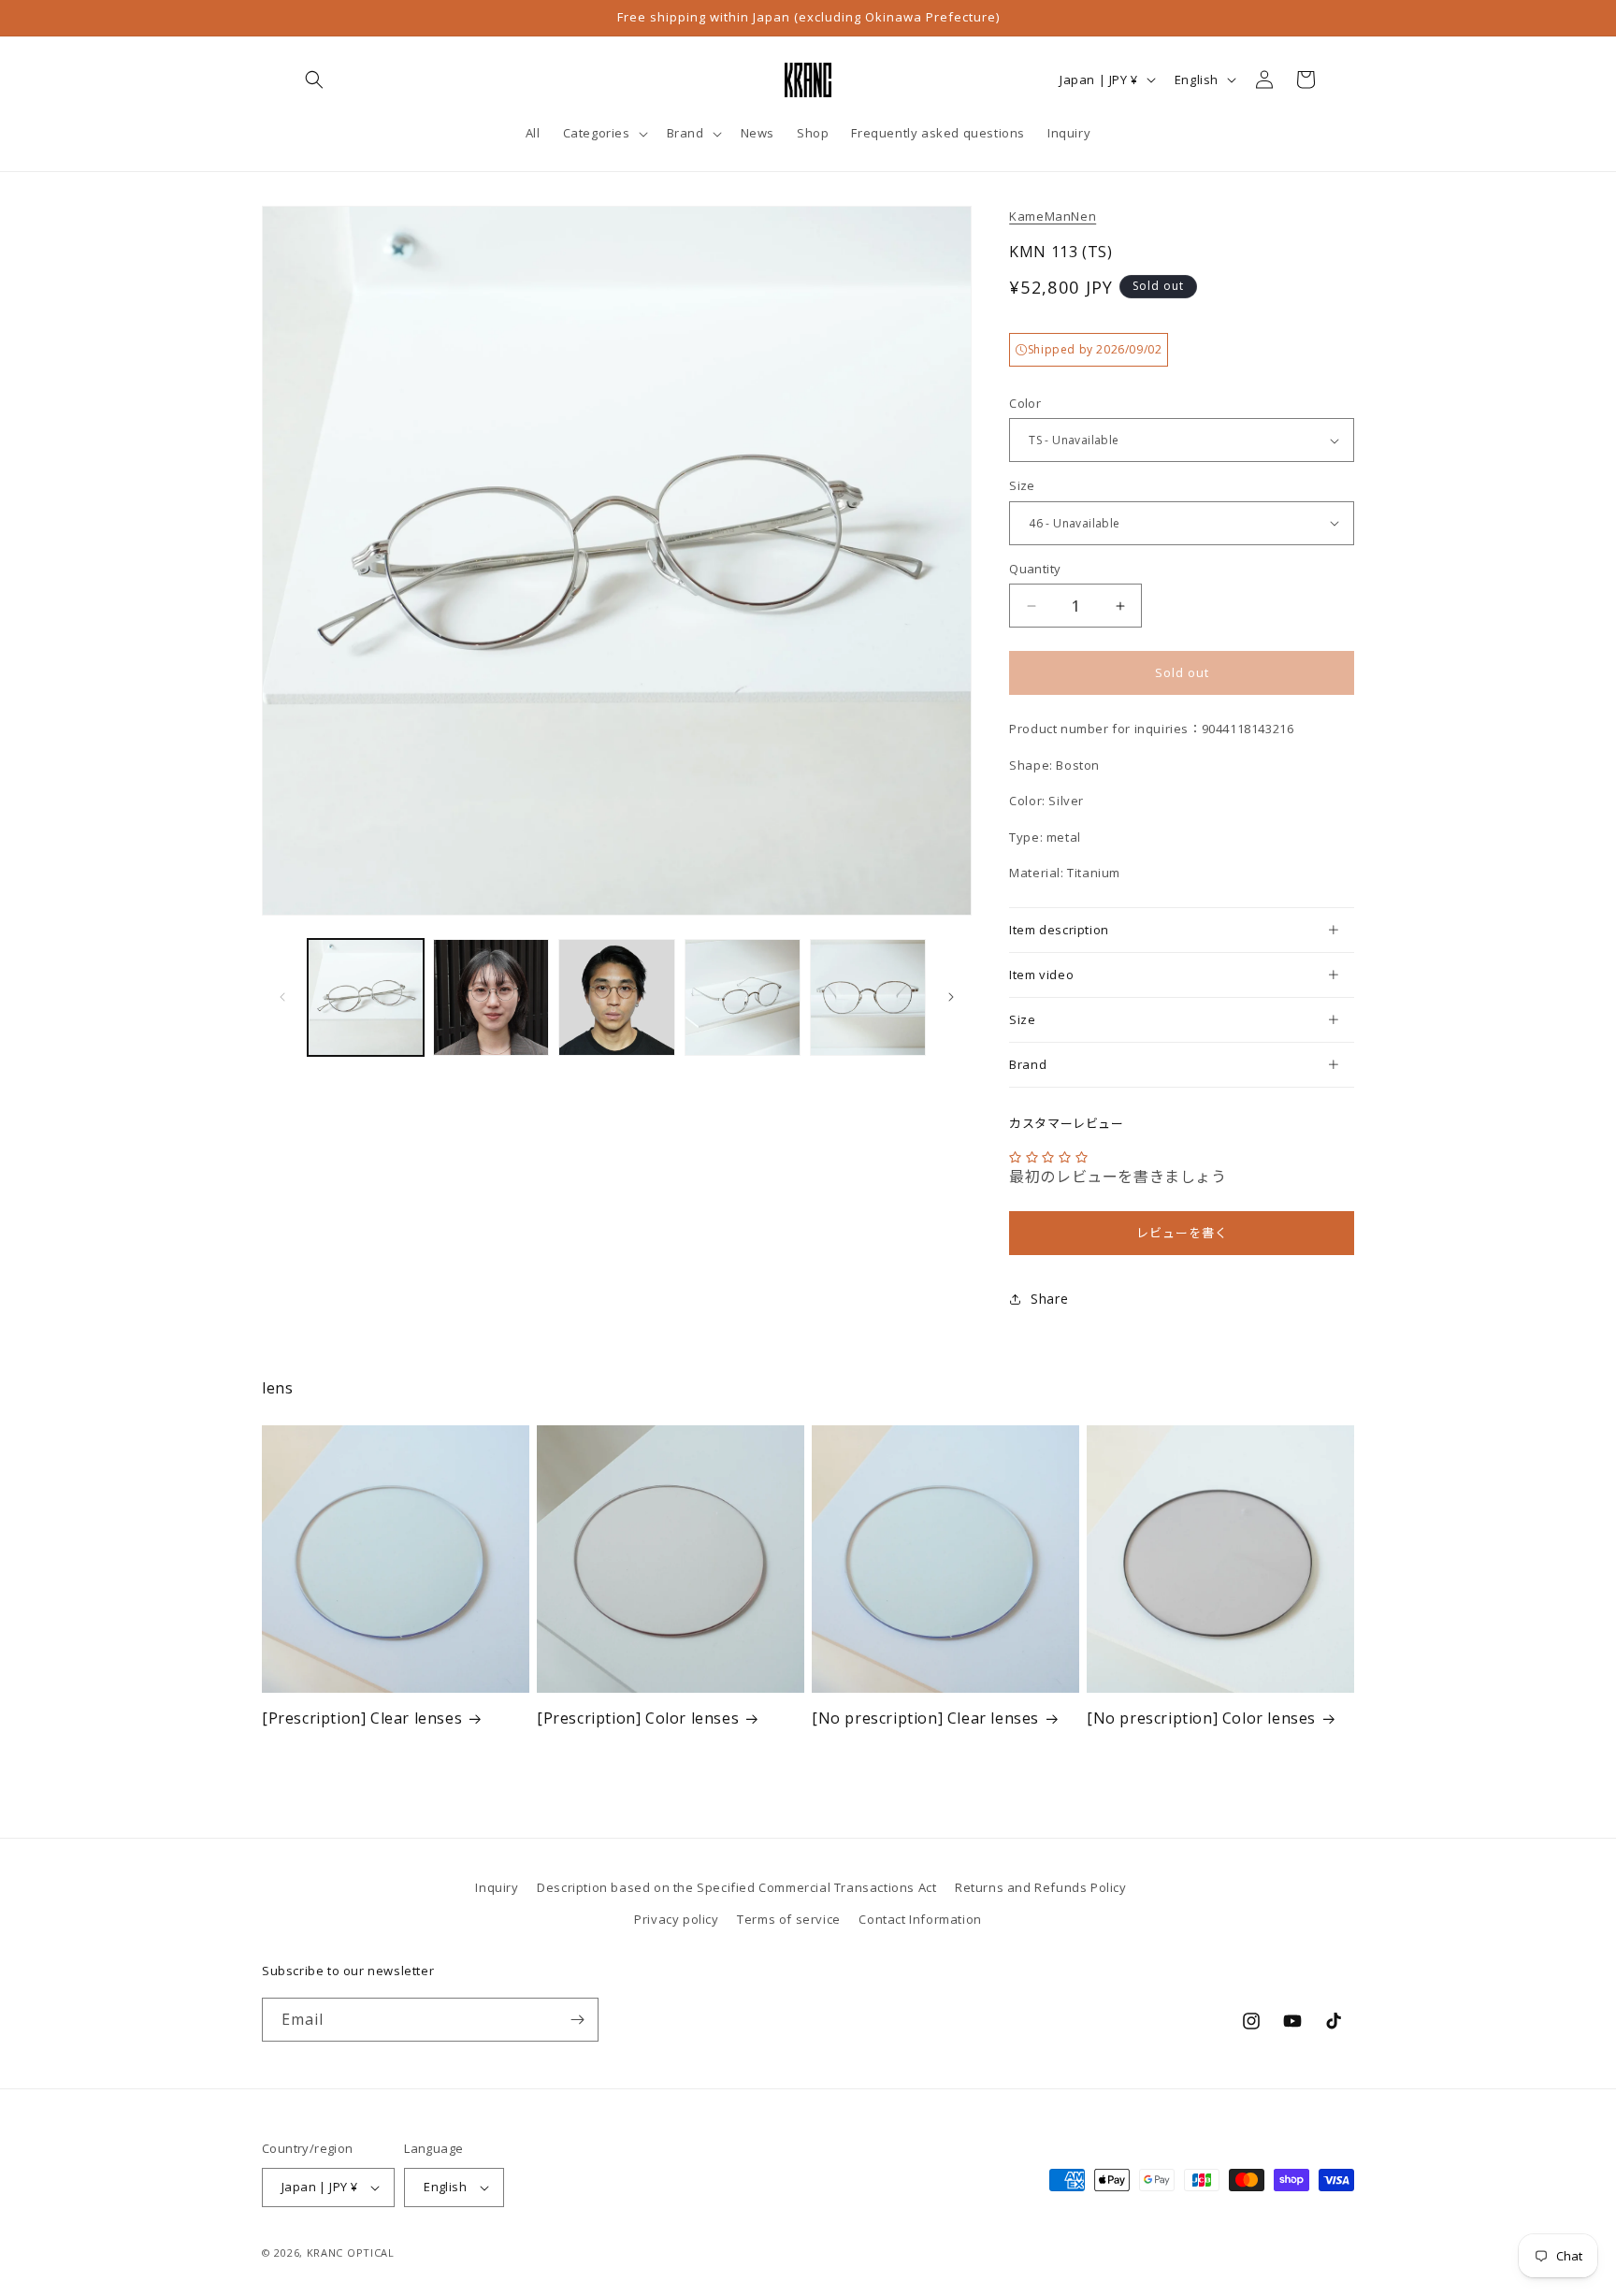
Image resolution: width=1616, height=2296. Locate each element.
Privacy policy (676, 1919)
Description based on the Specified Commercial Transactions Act (736, 1887)
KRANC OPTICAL (351, 2253)
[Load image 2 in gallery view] (491, 997)
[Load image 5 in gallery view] (868, 997)
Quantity (1035, 569)
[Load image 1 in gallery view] (366, 997)
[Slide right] (951, 997)
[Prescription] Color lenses (638, 1718)
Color (1025, 403)
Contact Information (920, 1919)
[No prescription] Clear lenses (925, 1718)
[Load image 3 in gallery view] (616, 997)
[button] (314, 79)
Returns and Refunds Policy (1041, 1887)
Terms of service (789, 1919)
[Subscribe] (577, 2020)
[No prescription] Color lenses (1201, 1718)
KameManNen (1053, 216)
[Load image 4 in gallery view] (743, 997)
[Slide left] (282, 997)
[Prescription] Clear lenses (362, 1718)
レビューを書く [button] (1182, 1233)
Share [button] (1049, 1299)
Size (1022, 485)
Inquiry (497, 1887)
